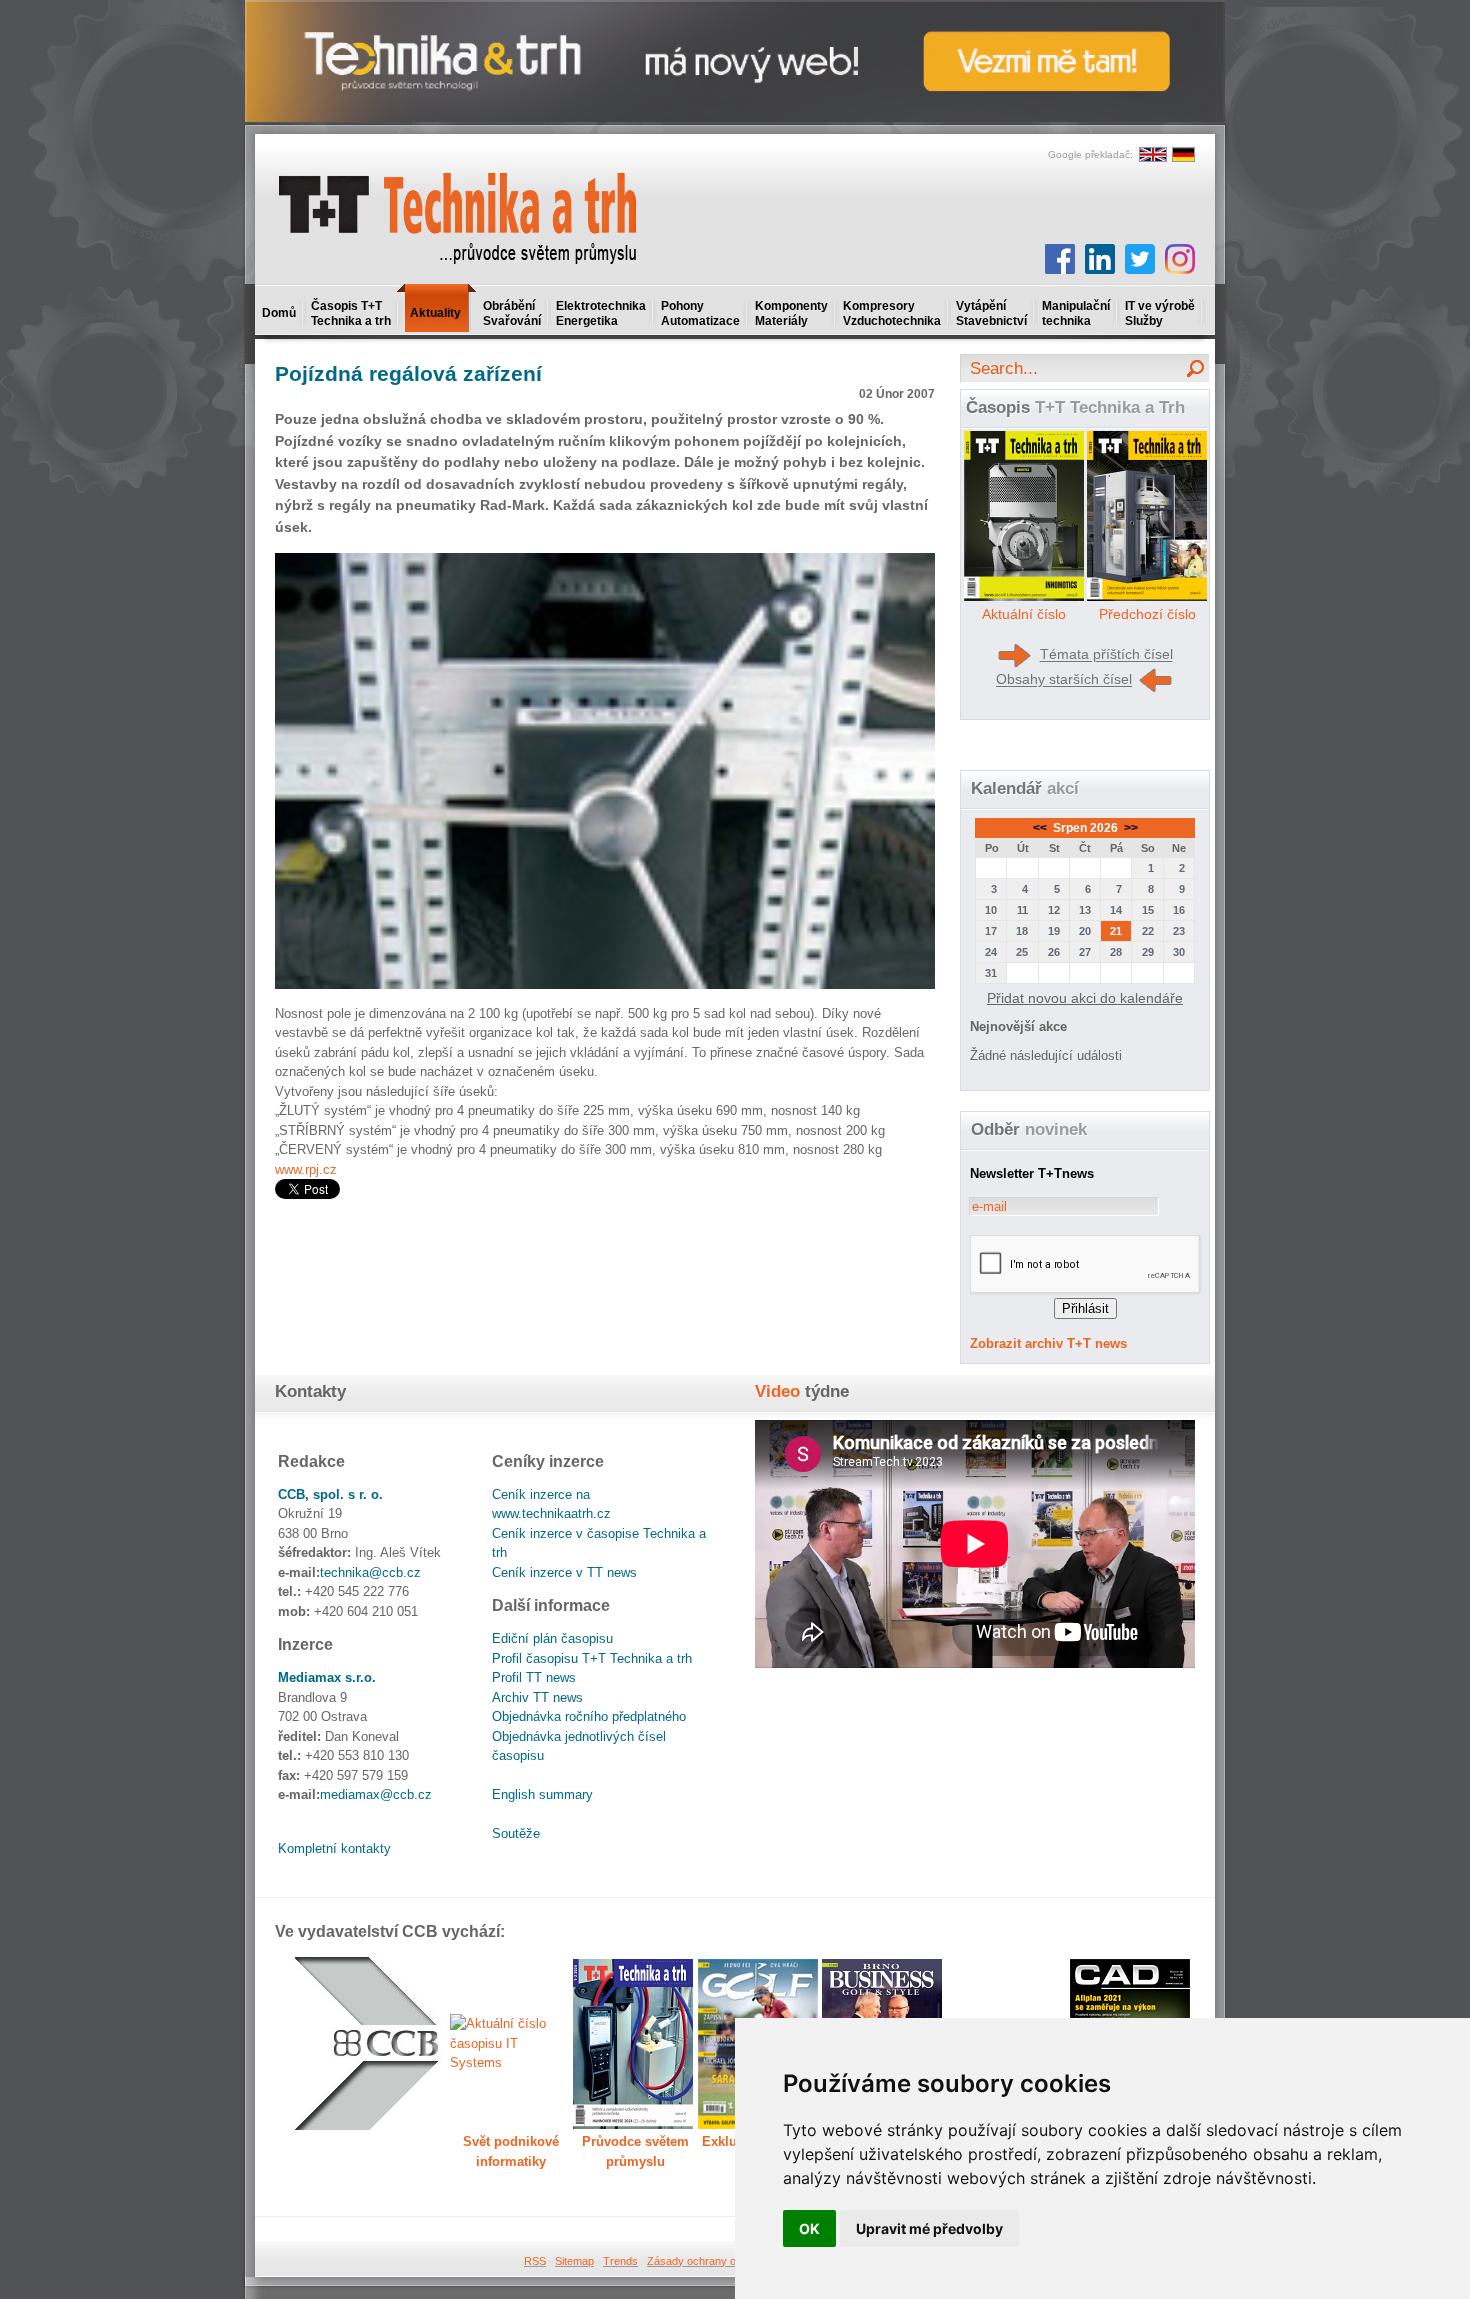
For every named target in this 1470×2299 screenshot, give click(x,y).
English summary (542, 1794)
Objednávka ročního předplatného (589, 1716)
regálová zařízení (408, 373)
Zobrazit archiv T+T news (1048, 1343)
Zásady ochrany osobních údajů (725, 2261)
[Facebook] (1060, 259)
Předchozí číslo (1147, 614)
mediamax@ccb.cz (376, 1794)
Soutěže (516, 1833)
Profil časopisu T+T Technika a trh (592, 1658)
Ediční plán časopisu (552, 1638)
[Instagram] (1180, 259)
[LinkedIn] (1100, 259)
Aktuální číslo (1024, 614)
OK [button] (809, 2228)
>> (1129, 828)
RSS (535, 2261)
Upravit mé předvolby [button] (929, 2228)
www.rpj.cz (306, 1169)
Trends (620, 2261)
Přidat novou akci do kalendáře (1085, 998)
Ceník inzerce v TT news (564, 1572)
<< (1041, 828)
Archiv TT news (537, 1697)
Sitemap (574, 2261)
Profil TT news (534, 1677)
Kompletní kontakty (334, 1848)
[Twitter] (1140, 259)
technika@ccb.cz (370, 1572)
